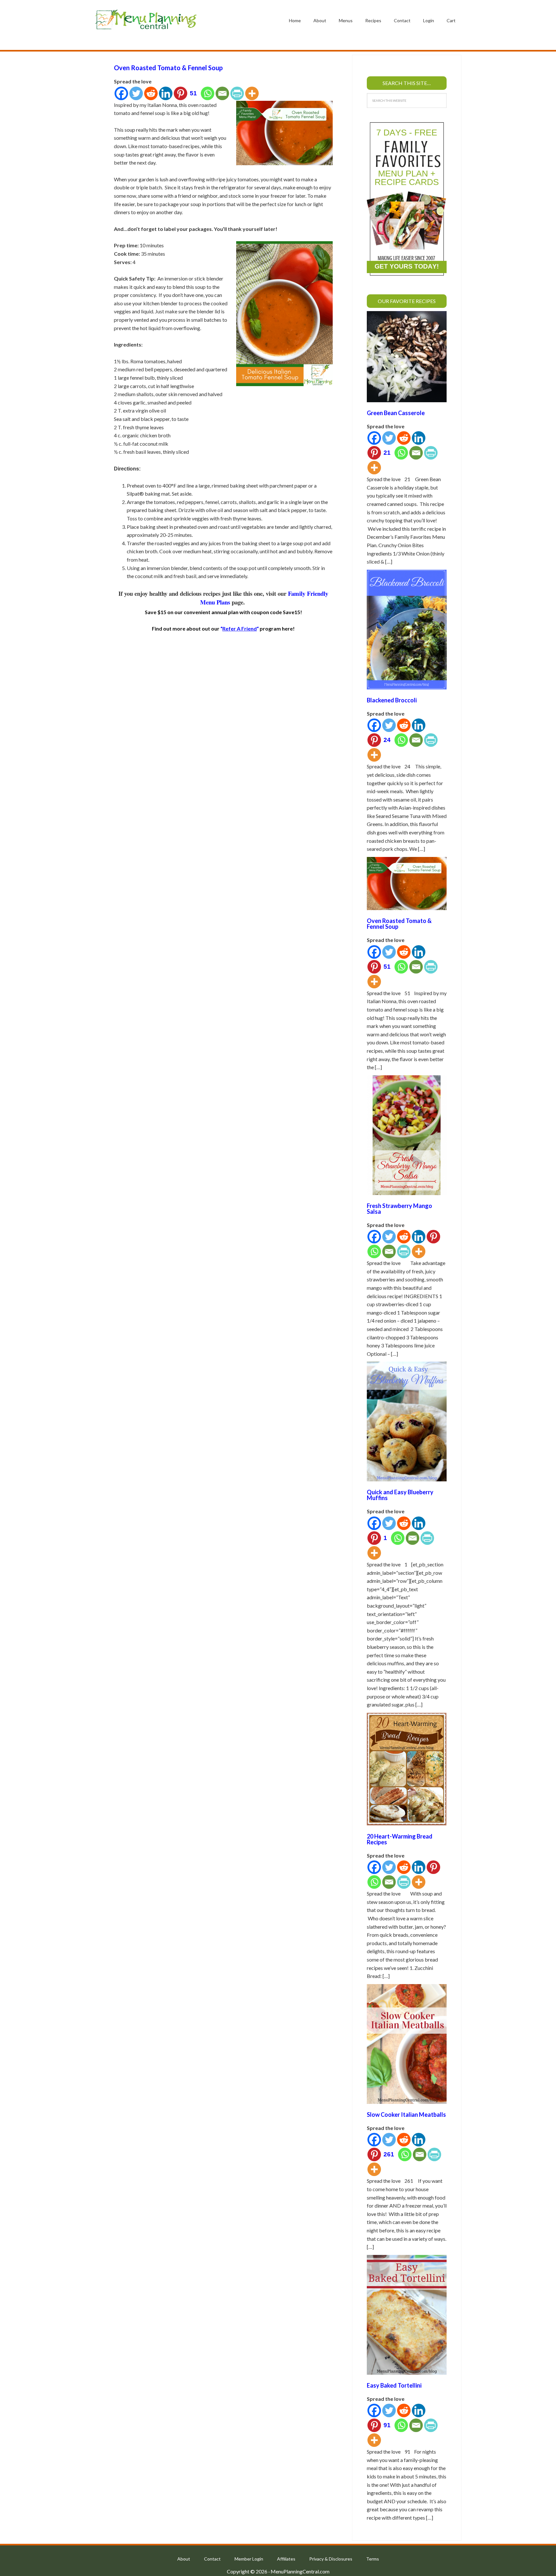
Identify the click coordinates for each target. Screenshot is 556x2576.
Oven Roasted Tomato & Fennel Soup (168, 68)
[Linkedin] (166, 93)
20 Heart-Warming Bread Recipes (400, 1839)
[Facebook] (121, 93)
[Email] (222, 93)
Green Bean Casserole (396, 413)
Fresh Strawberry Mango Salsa (399, 1209)
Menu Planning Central (146, 20)
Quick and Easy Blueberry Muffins (400, 1495)
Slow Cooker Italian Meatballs (406, 2115)
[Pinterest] (433, 1237)
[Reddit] (151, 93)
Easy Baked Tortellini (394, 2385)
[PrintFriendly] (237, 93)
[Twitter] (136, 93)
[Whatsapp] (208, 93)
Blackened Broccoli (392, 700)
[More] (252, 93)
